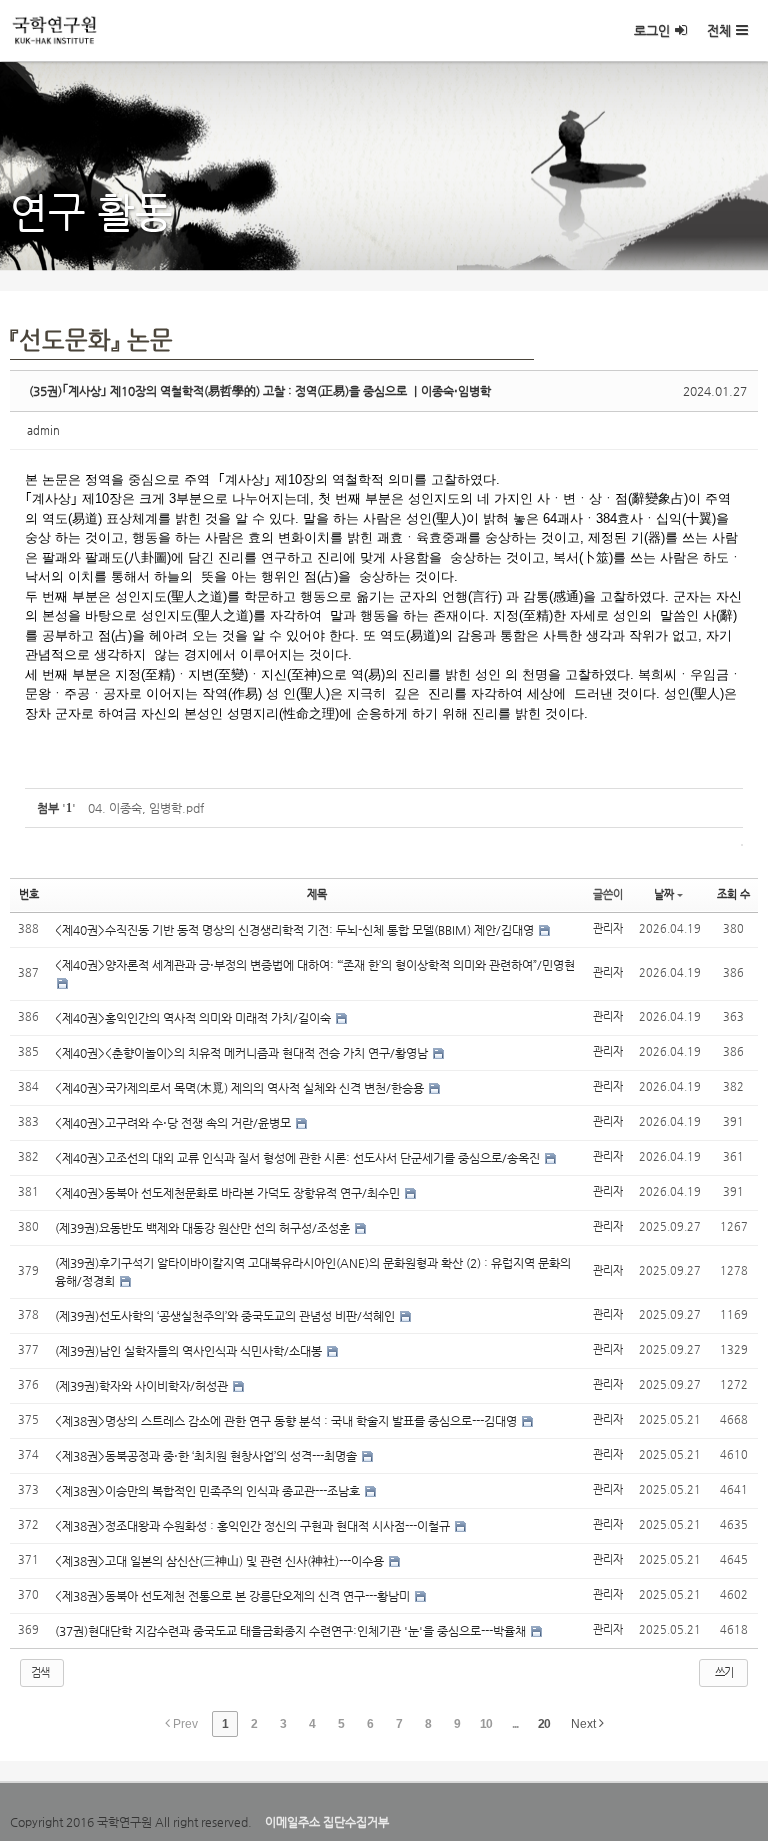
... (515, 1724)
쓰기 (724, 1672)
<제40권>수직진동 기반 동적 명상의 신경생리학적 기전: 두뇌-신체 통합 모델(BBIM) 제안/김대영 (296, 930)
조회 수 (733, 894)
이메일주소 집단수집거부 (327, 1822)
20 (544, 1724)
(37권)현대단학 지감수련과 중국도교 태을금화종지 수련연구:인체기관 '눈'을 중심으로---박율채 (292, 1631)
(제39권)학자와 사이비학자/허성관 (143, 1386)
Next (585, 1724)
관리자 (608, 928)
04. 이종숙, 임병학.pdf (146, 808)
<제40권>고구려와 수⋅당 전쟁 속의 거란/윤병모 (174, 1123)
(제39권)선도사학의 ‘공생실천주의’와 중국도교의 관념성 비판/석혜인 (226, 1316)
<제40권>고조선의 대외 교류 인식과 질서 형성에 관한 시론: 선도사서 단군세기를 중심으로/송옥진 (299, 1158)
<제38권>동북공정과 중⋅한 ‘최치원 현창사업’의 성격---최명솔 (207, 1456)
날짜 (664, 894)
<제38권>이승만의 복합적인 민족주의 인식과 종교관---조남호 (209, 1491)
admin (43, 430)
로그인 (652, 30)
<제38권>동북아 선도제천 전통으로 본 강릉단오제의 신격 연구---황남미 (234, 1596)
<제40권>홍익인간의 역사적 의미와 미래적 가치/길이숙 (194, 1018)
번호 (29, 894)
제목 (317, 894)
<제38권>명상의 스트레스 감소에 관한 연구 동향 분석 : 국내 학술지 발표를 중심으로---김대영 (287, 1421)
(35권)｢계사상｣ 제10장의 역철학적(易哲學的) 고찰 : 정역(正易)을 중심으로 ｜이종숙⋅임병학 (260, 391)
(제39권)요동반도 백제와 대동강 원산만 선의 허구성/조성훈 (204, 1228)
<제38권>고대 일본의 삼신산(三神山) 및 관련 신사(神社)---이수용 (221, 1561)
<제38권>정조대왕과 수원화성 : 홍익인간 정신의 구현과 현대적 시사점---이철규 (254, 1526)
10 (486, 1724)
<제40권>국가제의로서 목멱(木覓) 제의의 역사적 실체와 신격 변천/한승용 (241, 1088)
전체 (719, 30)
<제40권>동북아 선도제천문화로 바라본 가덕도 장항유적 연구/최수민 (229, 1193)
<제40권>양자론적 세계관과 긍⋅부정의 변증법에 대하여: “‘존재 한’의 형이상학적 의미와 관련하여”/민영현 (315, 965)
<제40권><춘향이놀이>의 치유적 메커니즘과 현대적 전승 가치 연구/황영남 (243, 1053)
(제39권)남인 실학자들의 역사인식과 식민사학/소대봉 (190, 1351)
